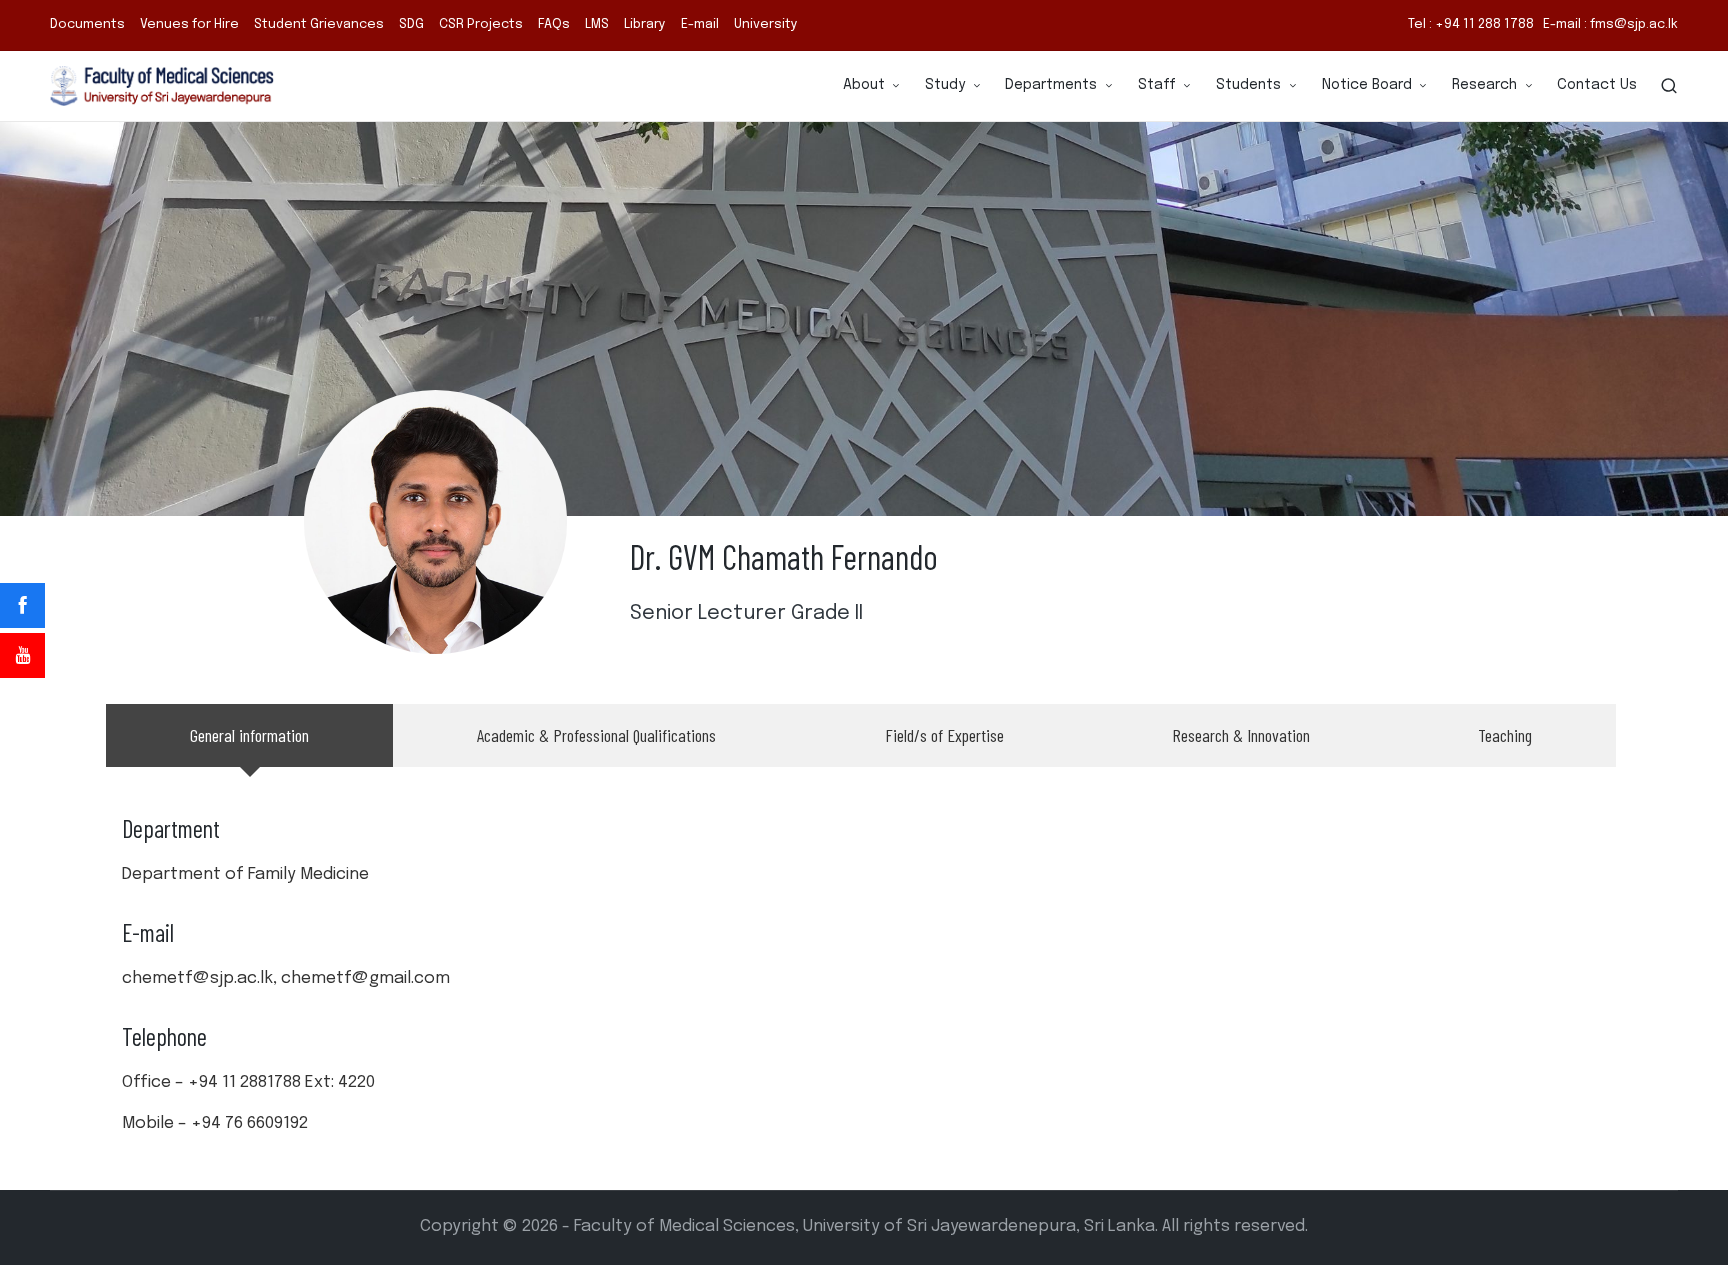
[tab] (249, 735)
